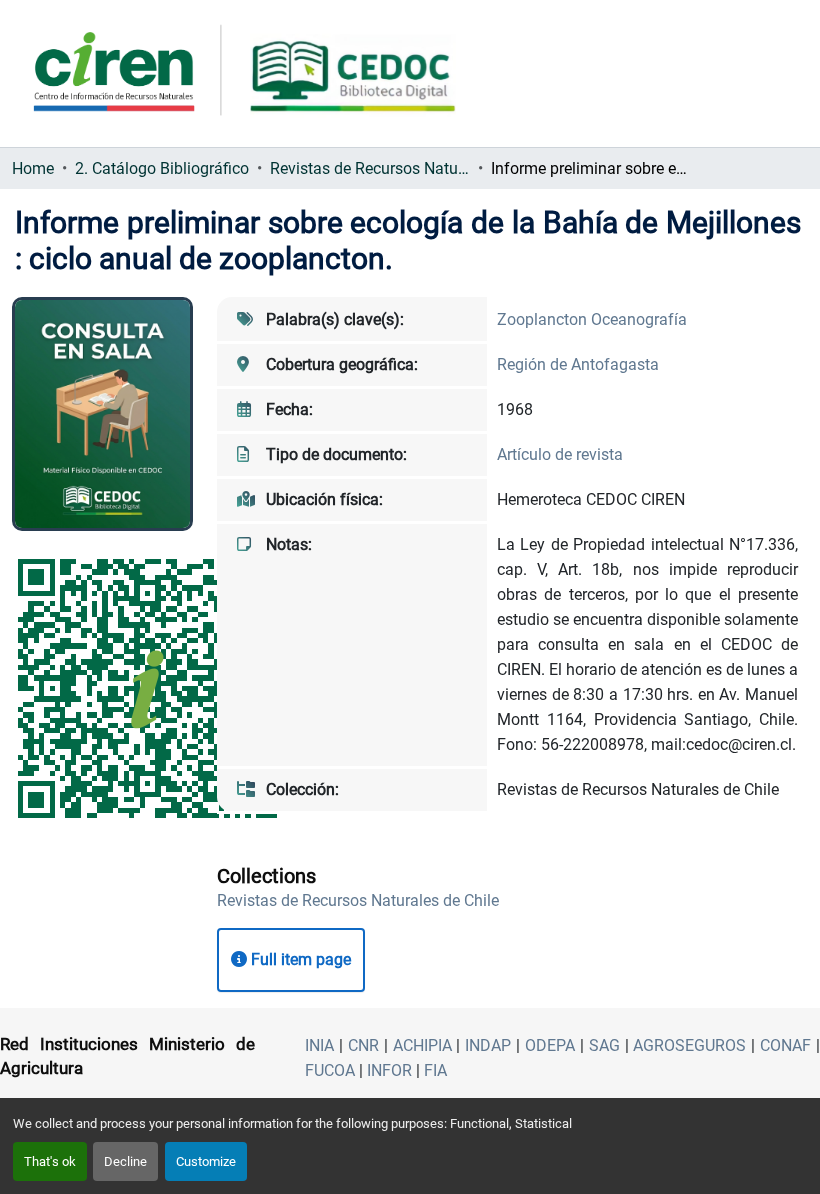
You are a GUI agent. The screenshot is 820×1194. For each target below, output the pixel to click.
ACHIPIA (422, 1045)
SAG (604, 1045)
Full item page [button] (299, 959)
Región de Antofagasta (578, 364)
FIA (435, 1070)
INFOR (389, 1070)
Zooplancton (544, 319)
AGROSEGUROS (689, 1045)
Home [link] (33, 168)
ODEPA (550, 1045)
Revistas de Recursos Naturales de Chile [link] (370, 168)
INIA (319, 1045)
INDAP (488, 1045)
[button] (358, 900)
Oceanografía (639, 319)
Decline (125, 1161)
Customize (206, 1161)
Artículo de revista (560, 454)
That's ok (50, 1161)
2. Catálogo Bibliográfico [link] (162, 168)
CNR (363, 1045)
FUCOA (330, 1070)
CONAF (785, 1045)
